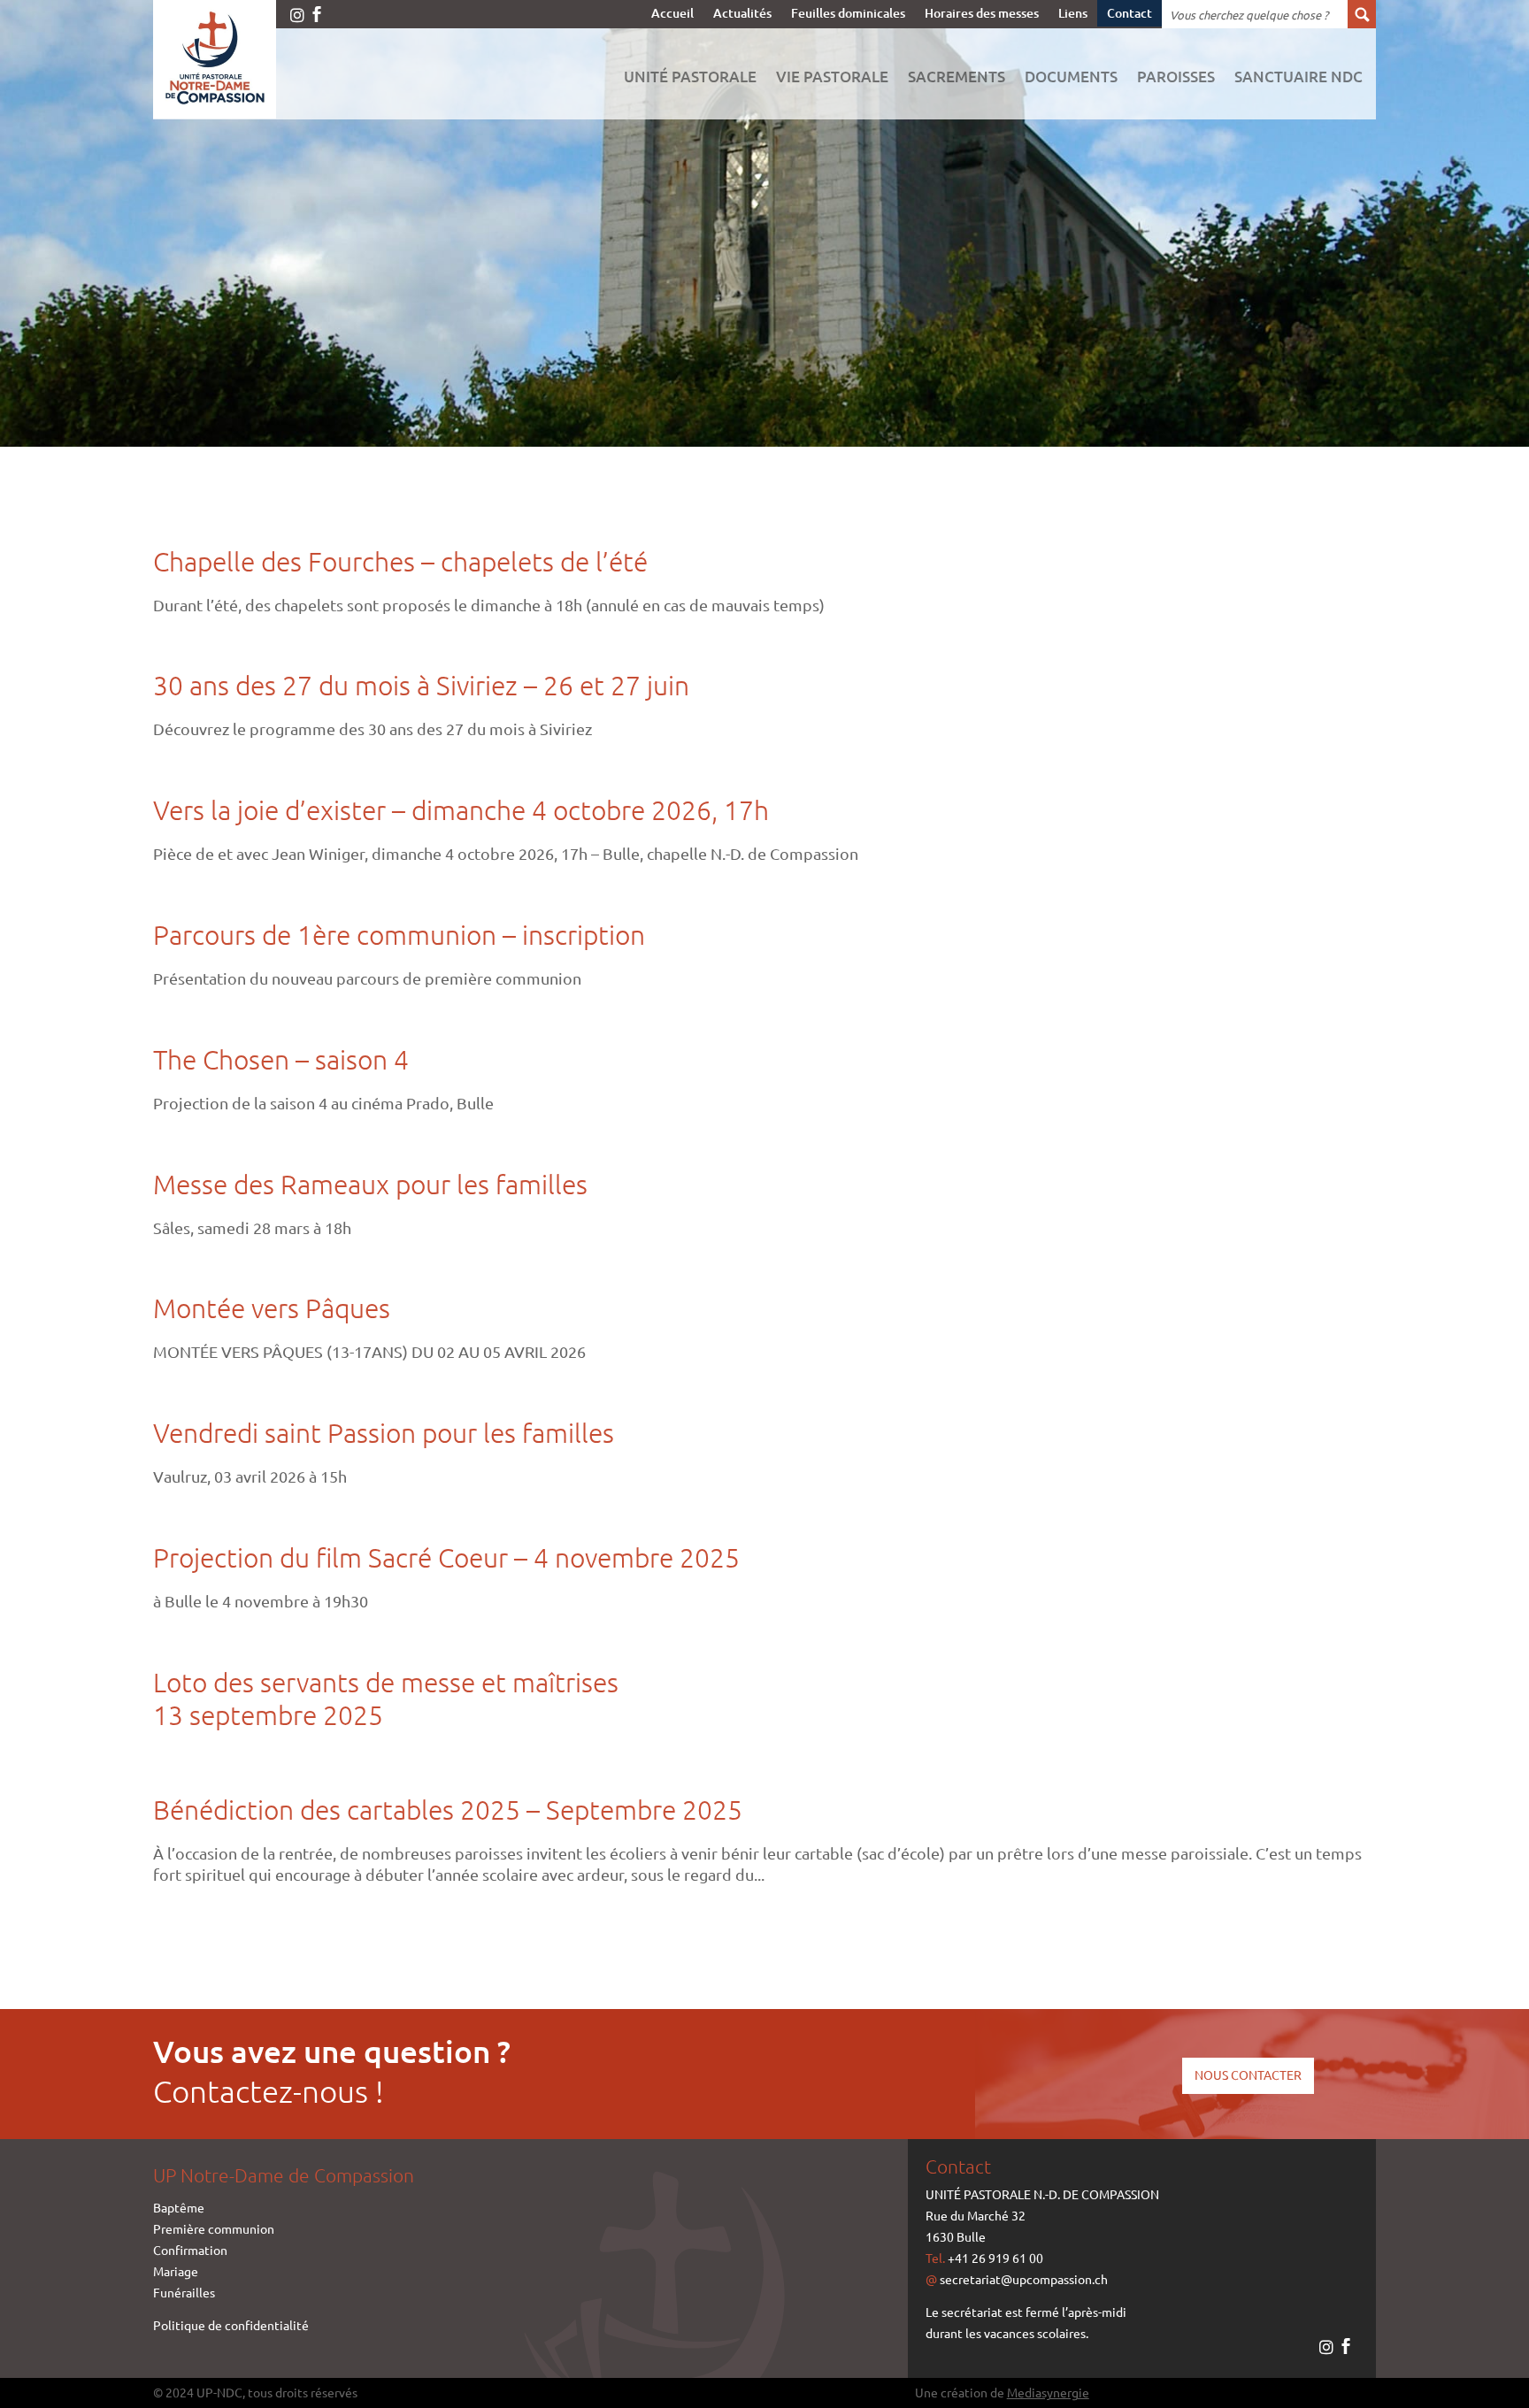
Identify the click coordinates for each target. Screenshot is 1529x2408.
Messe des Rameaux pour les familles (370, 1184)
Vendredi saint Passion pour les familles (384, 1433)
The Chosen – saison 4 (281, 1059)
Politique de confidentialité (231, 2325)
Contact (1129, 14)
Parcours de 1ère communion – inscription (399, 935)
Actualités (742, 14)
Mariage (176, 2271)
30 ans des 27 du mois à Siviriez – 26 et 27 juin (421, 685)
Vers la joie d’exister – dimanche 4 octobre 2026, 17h (461, 810)
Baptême (179, 2207)
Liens (1073, 14)
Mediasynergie (1048, 2392)
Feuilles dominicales (848, 14)
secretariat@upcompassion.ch (1024, 2279)
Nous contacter (1248, 2074)
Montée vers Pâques (272, 1308)
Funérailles (184, 2292)
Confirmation (190, 2250)
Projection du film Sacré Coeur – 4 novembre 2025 (446, 1557)
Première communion (214, 2228)
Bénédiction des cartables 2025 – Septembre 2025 (448, 1810)
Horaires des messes (982, 14)
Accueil (672, 14)
